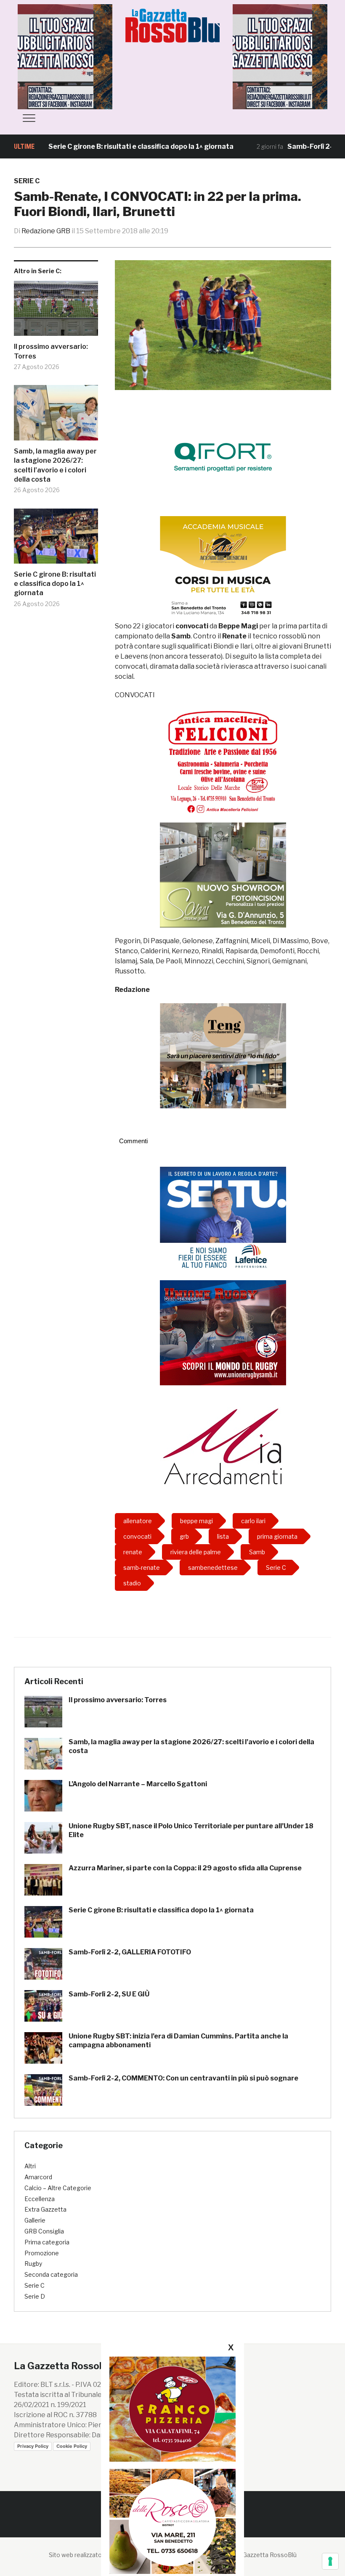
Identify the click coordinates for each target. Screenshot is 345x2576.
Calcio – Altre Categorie (58, 2188)
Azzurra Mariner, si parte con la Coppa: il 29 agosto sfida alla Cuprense (185, 1868)
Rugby (33, 2264)
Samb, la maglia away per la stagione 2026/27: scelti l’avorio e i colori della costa (55, 465)
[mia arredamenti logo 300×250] (223, 1445)
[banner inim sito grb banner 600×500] (81, 56)
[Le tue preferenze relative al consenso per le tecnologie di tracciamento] (330, 2561)
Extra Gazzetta (45, 2209)
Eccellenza (40, 2199)
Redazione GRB (46, 231)
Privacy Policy (33, 2446)
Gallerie (35, 2220)
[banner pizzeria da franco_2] (172, 2409)
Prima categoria (47, 2242)
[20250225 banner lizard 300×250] (223, 568)
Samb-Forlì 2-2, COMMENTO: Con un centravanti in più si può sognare (183, 2078)
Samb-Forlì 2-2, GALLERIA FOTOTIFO (130, 1952)
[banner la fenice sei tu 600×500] (223, 1219)
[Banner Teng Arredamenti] (223, 1055)
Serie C (27, 181)
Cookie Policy (72, 2446)
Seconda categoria (51, 2274)
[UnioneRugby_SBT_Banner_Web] (223, 1332)
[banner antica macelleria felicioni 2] (223, 761)
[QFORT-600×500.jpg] (223, 457)
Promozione (42, 2253)
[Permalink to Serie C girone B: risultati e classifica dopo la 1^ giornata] (56, 539)
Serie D (35, 2296)
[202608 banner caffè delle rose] (172, 2521)
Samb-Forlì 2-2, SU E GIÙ (109, 1994)
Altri (30, 2166)
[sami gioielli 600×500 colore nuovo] (223, 874)
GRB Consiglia (44, 2231)
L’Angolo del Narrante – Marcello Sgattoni (138, 1784)
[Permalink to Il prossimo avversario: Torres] (56, 312)
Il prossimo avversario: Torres (51, 351)
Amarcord (38, 2177)
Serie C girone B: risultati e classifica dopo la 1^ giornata (94, 146)
